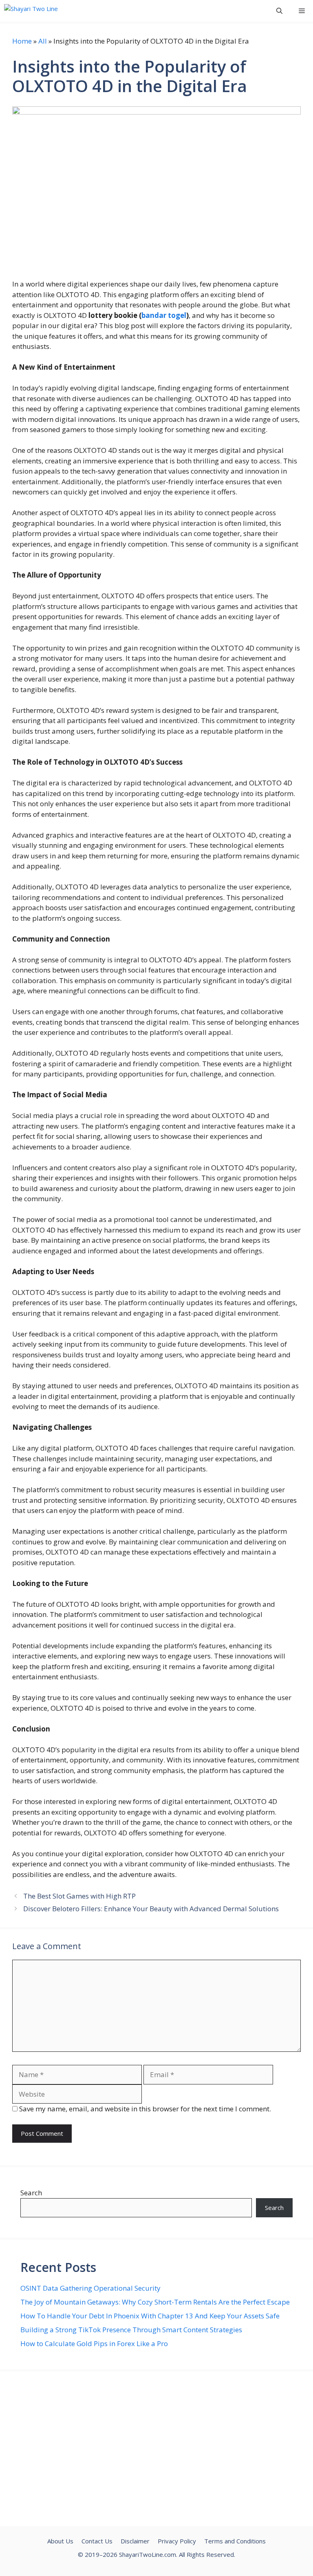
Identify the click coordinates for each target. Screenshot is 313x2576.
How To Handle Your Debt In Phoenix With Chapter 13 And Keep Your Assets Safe (150, 2316)
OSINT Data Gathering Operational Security (90, 2288)
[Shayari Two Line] (31, 11)
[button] (279, 11)
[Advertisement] (156, 2449)
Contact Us (97, 2541)
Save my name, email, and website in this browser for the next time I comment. (145, 2109)
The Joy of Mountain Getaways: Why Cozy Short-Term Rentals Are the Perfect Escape (155, 2302)
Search (31, 2193)
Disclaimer (135, 2541)
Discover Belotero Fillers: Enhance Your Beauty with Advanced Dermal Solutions (151, 1909)
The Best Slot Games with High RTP (80, 1896)
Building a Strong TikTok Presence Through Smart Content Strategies (131, 2330)
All (43, 41)
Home (22, 41)
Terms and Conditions (235, 2541)
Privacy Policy (177, 2541)
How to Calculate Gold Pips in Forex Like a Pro (94, 2343)
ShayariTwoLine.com (148, 2554)
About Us (60, 2541)
